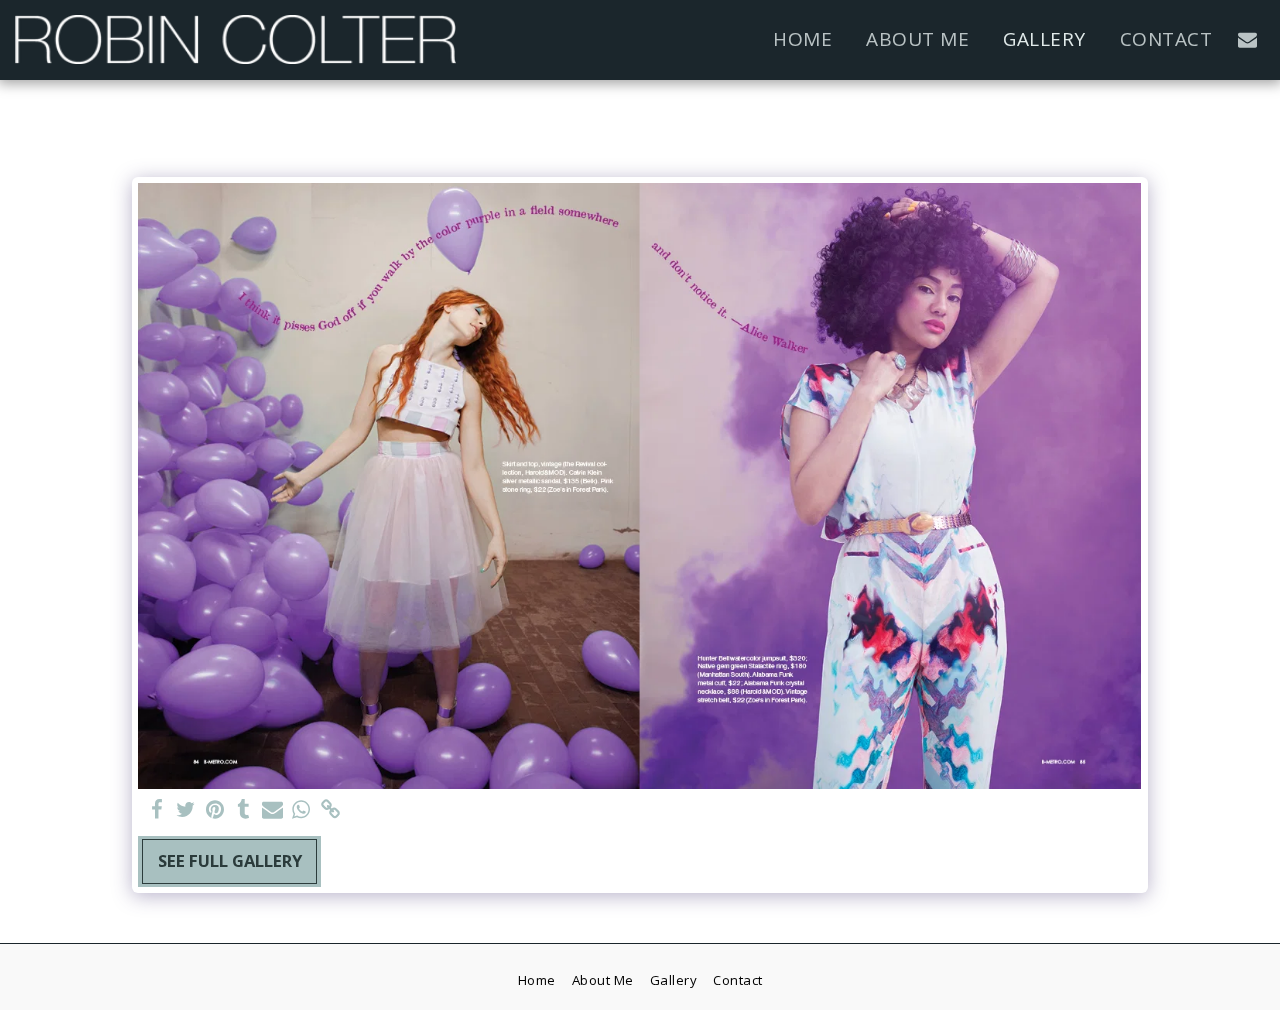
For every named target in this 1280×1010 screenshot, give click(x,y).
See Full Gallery (230, 860)
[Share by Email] (272, 810)
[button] (1247, 39)
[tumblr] (243, 810)
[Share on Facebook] (157, 810)
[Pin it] (214, 810)
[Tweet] (186, 810)
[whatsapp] (301, 810)
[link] (330, 810)
